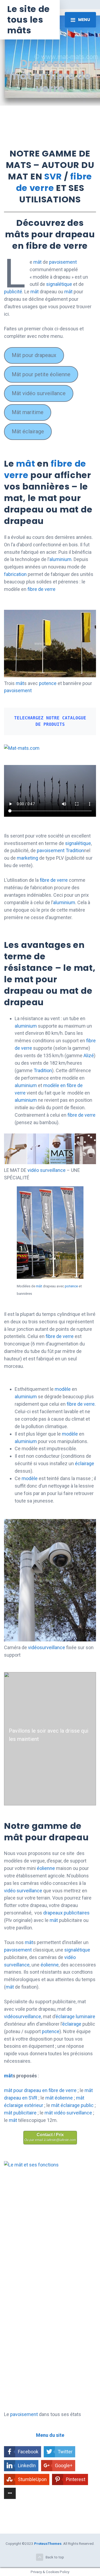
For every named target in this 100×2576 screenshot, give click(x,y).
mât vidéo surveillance (68, 2113)
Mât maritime (28, 412)
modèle (63, 1389)
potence (48, 683)
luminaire (85, 2016)
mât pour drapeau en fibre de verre (40, 2090)
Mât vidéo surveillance (39, 393)
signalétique (59, 284)
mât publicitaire (20, 2113)
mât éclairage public (72, 2105)
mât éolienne (59, 2098)
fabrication (15, 574)
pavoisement (63, 262)
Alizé (89, 1055)
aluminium (60, 559)
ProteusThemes (48, 2543)
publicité (13, 292)
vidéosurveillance (47, 1647)
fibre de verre (54, 182)
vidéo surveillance (47, 1170)
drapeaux (53, 1913)
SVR (53, 176)
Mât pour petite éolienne (41, 374)
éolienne (46, 1868)
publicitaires (77, 1913)
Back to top (55, 2557)
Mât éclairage (28, 431)
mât (37, 262)
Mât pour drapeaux (34, 355)
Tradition (75, 850)
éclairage (85, 1463)
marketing (28, 858)
